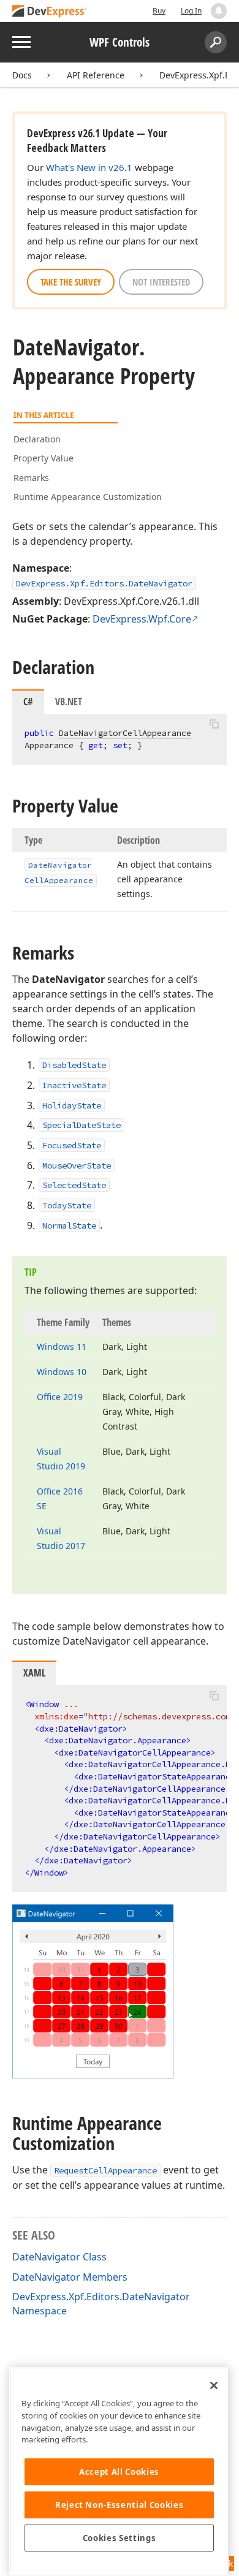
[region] (119, 2472)
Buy (159, 11)
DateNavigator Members (70, 2277)
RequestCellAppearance (105, 2170)
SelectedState (74, 1185)
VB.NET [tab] (69, 702)
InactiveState (74, 1085)
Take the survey (71, 282)
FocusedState (72, 1145)
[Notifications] (219, 11)
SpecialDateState (82, 1125)
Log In (191, 11)
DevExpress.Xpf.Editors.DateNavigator (104, 583)
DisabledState (74, 1065)
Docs (22, 75)
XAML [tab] (34, 1673)
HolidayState (72, 1105)
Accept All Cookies (119, 2472)
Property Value (44, 458)
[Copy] (214, 724)
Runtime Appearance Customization (88, 497)
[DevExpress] (50, 12)
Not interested (161, 282)
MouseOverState (77, 1165)
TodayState (67, 1205)
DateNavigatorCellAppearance (125, 733)
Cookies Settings (120, 2538)
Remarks (31, 478)
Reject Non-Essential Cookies (119, 2505)
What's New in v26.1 (89, 167)
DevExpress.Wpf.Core (142, 619)
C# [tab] (28, 702)
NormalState (69, 1225)
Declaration (37, 439)
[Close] (214, 2385)
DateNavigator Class (59, 2257)
